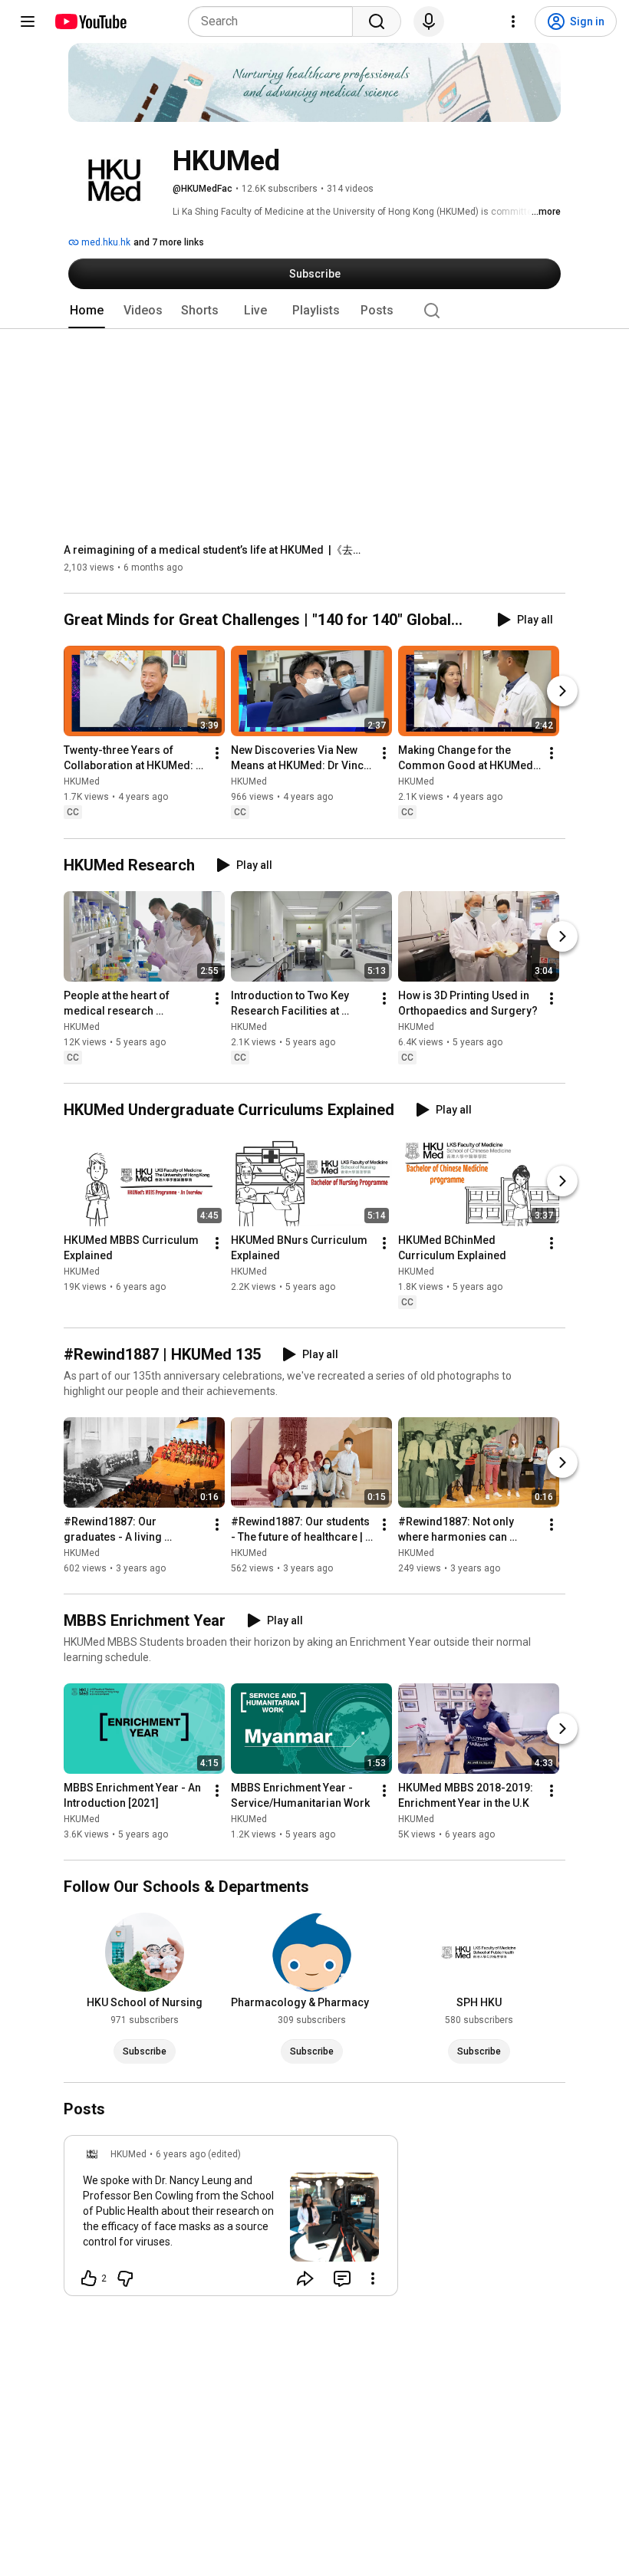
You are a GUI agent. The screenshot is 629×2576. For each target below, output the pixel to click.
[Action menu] (373, 2278)
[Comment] (342, 2278)
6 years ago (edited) (198, 2154)
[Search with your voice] (429, 21)
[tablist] (314, 311)
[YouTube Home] (90, 21)
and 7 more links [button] (169, 242)
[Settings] (513, 21)
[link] (231, 2220)
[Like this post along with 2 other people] (89, 2278)
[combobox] (275, 21)
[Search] (377, 21)
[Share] (305, 2278)
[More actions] (217, 754)
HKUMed (82, 782)
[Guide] (28, 21)
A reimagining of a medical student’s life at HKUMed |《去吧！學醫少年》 (217, 550)
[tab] (87, 311)
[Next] (562, 692)
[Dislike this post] (125, 2278)
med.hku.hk (105, 242)
